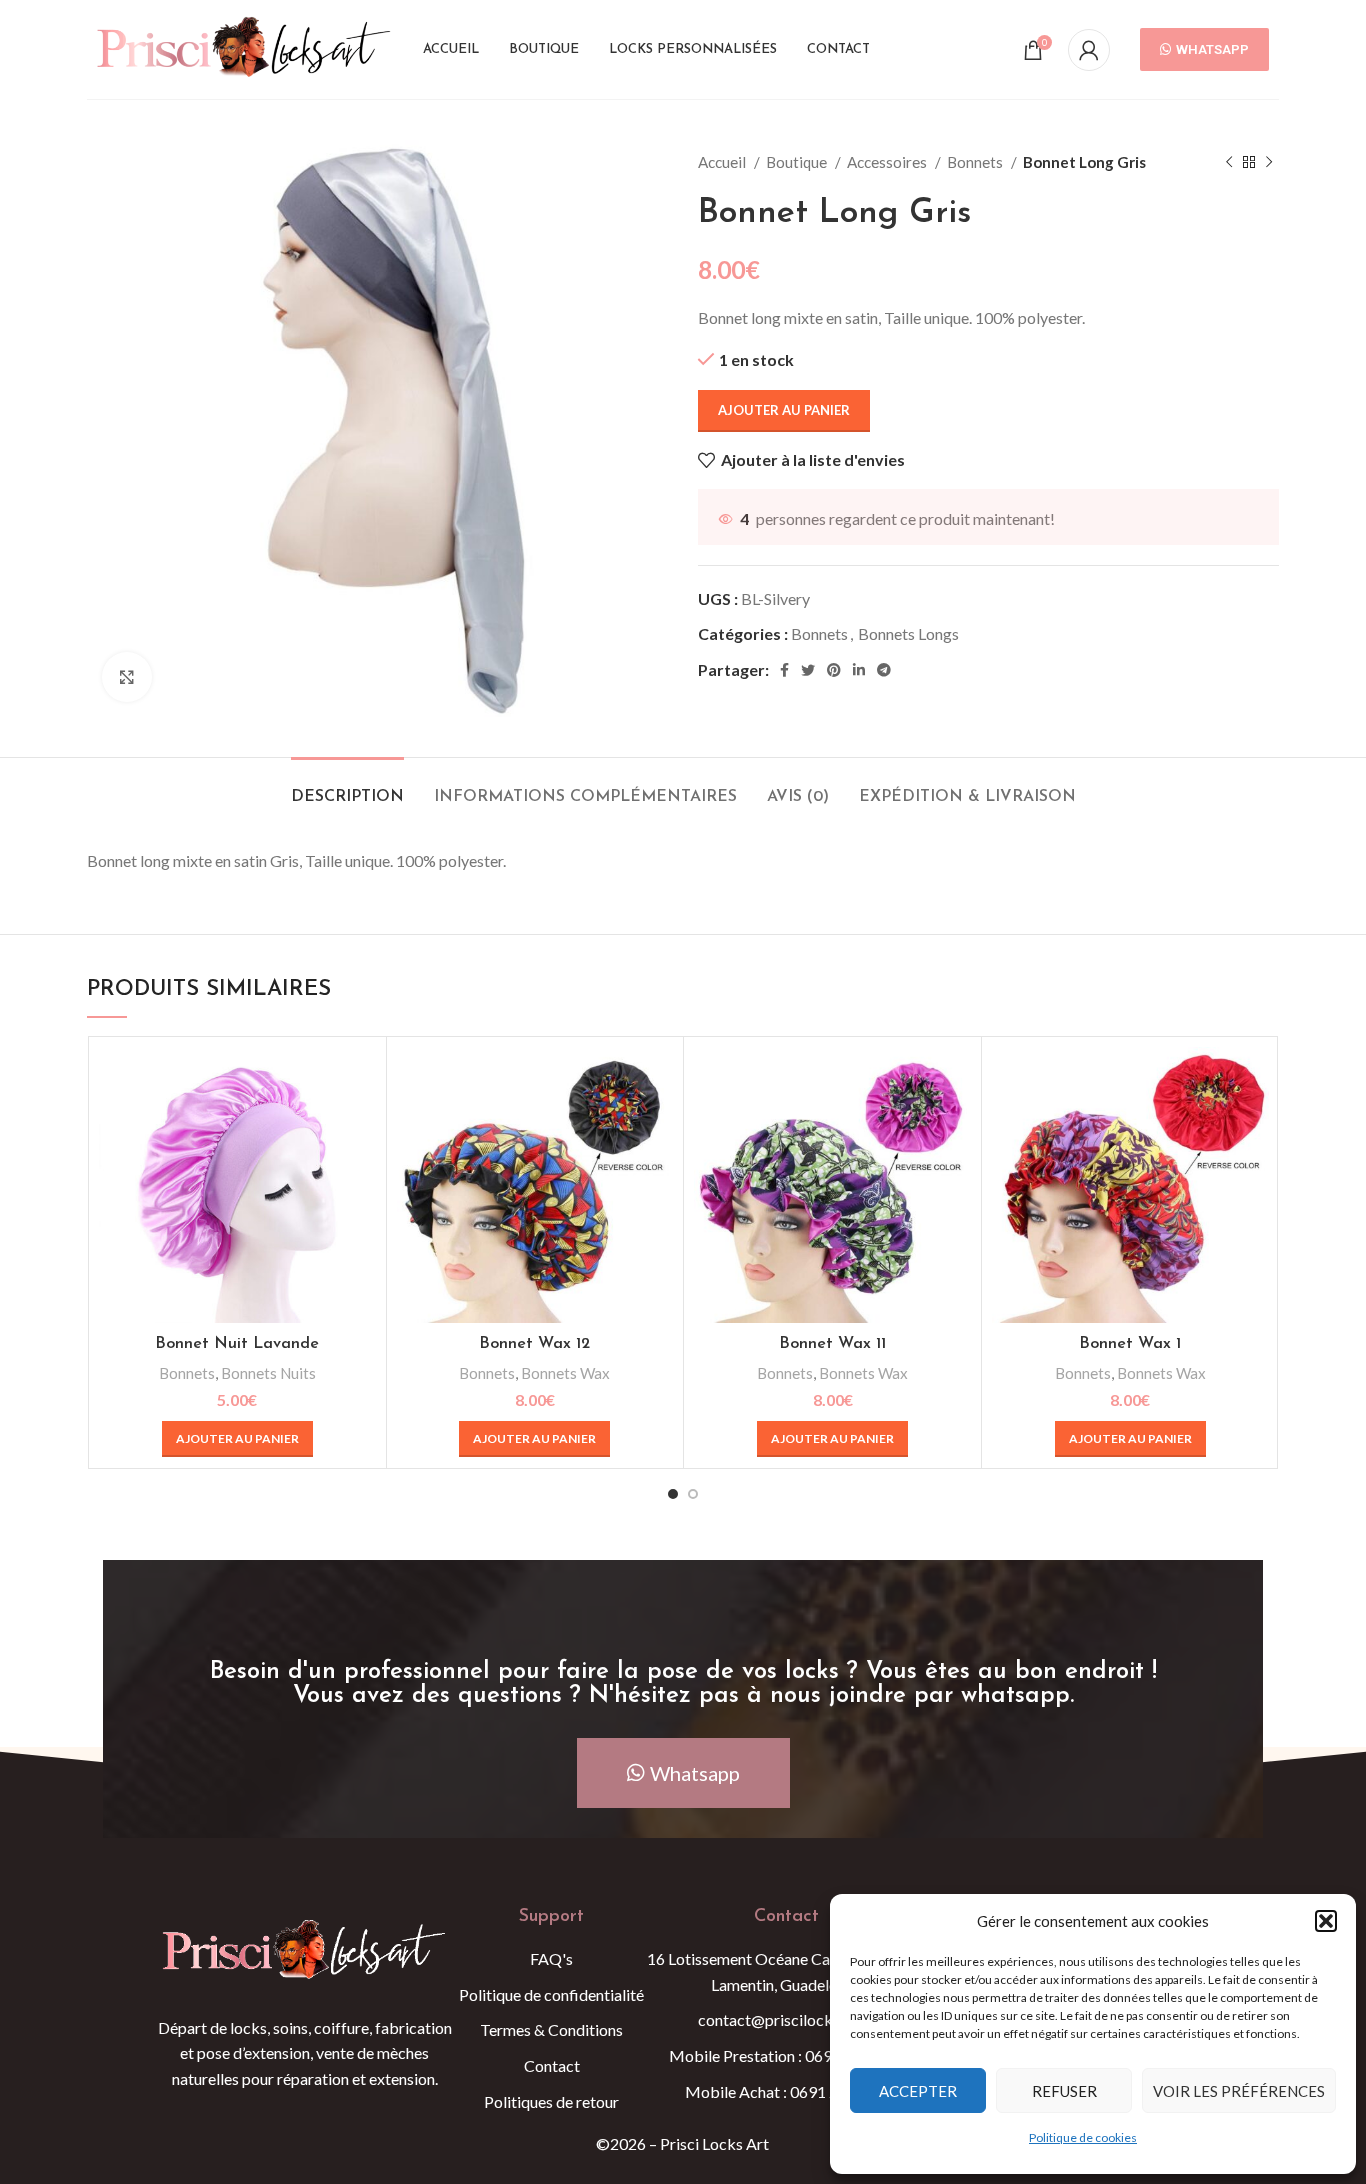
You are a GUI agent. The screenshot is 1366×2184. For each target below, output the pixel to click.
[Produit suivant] (1269, 162)
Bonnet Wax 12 (534, 1344)
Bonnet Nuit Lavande (237, 1344)
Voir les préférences (1239, 2091)
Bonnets (976, 162)
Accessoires (888, 162)
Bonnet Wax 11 (832, 1344)
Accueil (723, 162)
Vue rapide (361, 1079)
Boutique (798, 162)
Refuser (1064, 2091)
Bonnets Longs (908, 633)
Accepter (918, 2091)
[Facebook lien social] (784, 670)
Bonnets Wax (565, 1373)
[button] (1326, 1921)
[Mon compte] (1089, 50)
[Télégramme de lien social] (884, 670)
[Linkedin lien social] (859, 670)
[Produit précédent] (1229, 162)
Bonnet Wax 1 (1130, 1344)
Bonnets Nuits (268, 1373)
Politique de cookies (1083, 2137)
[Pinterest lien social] (834, 670)
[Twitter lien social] (808, 670)
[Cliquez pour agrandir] (127, 677)
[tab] (347, 787)
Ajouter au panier (784, 410)
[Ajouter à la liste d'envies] (361, 1124)
